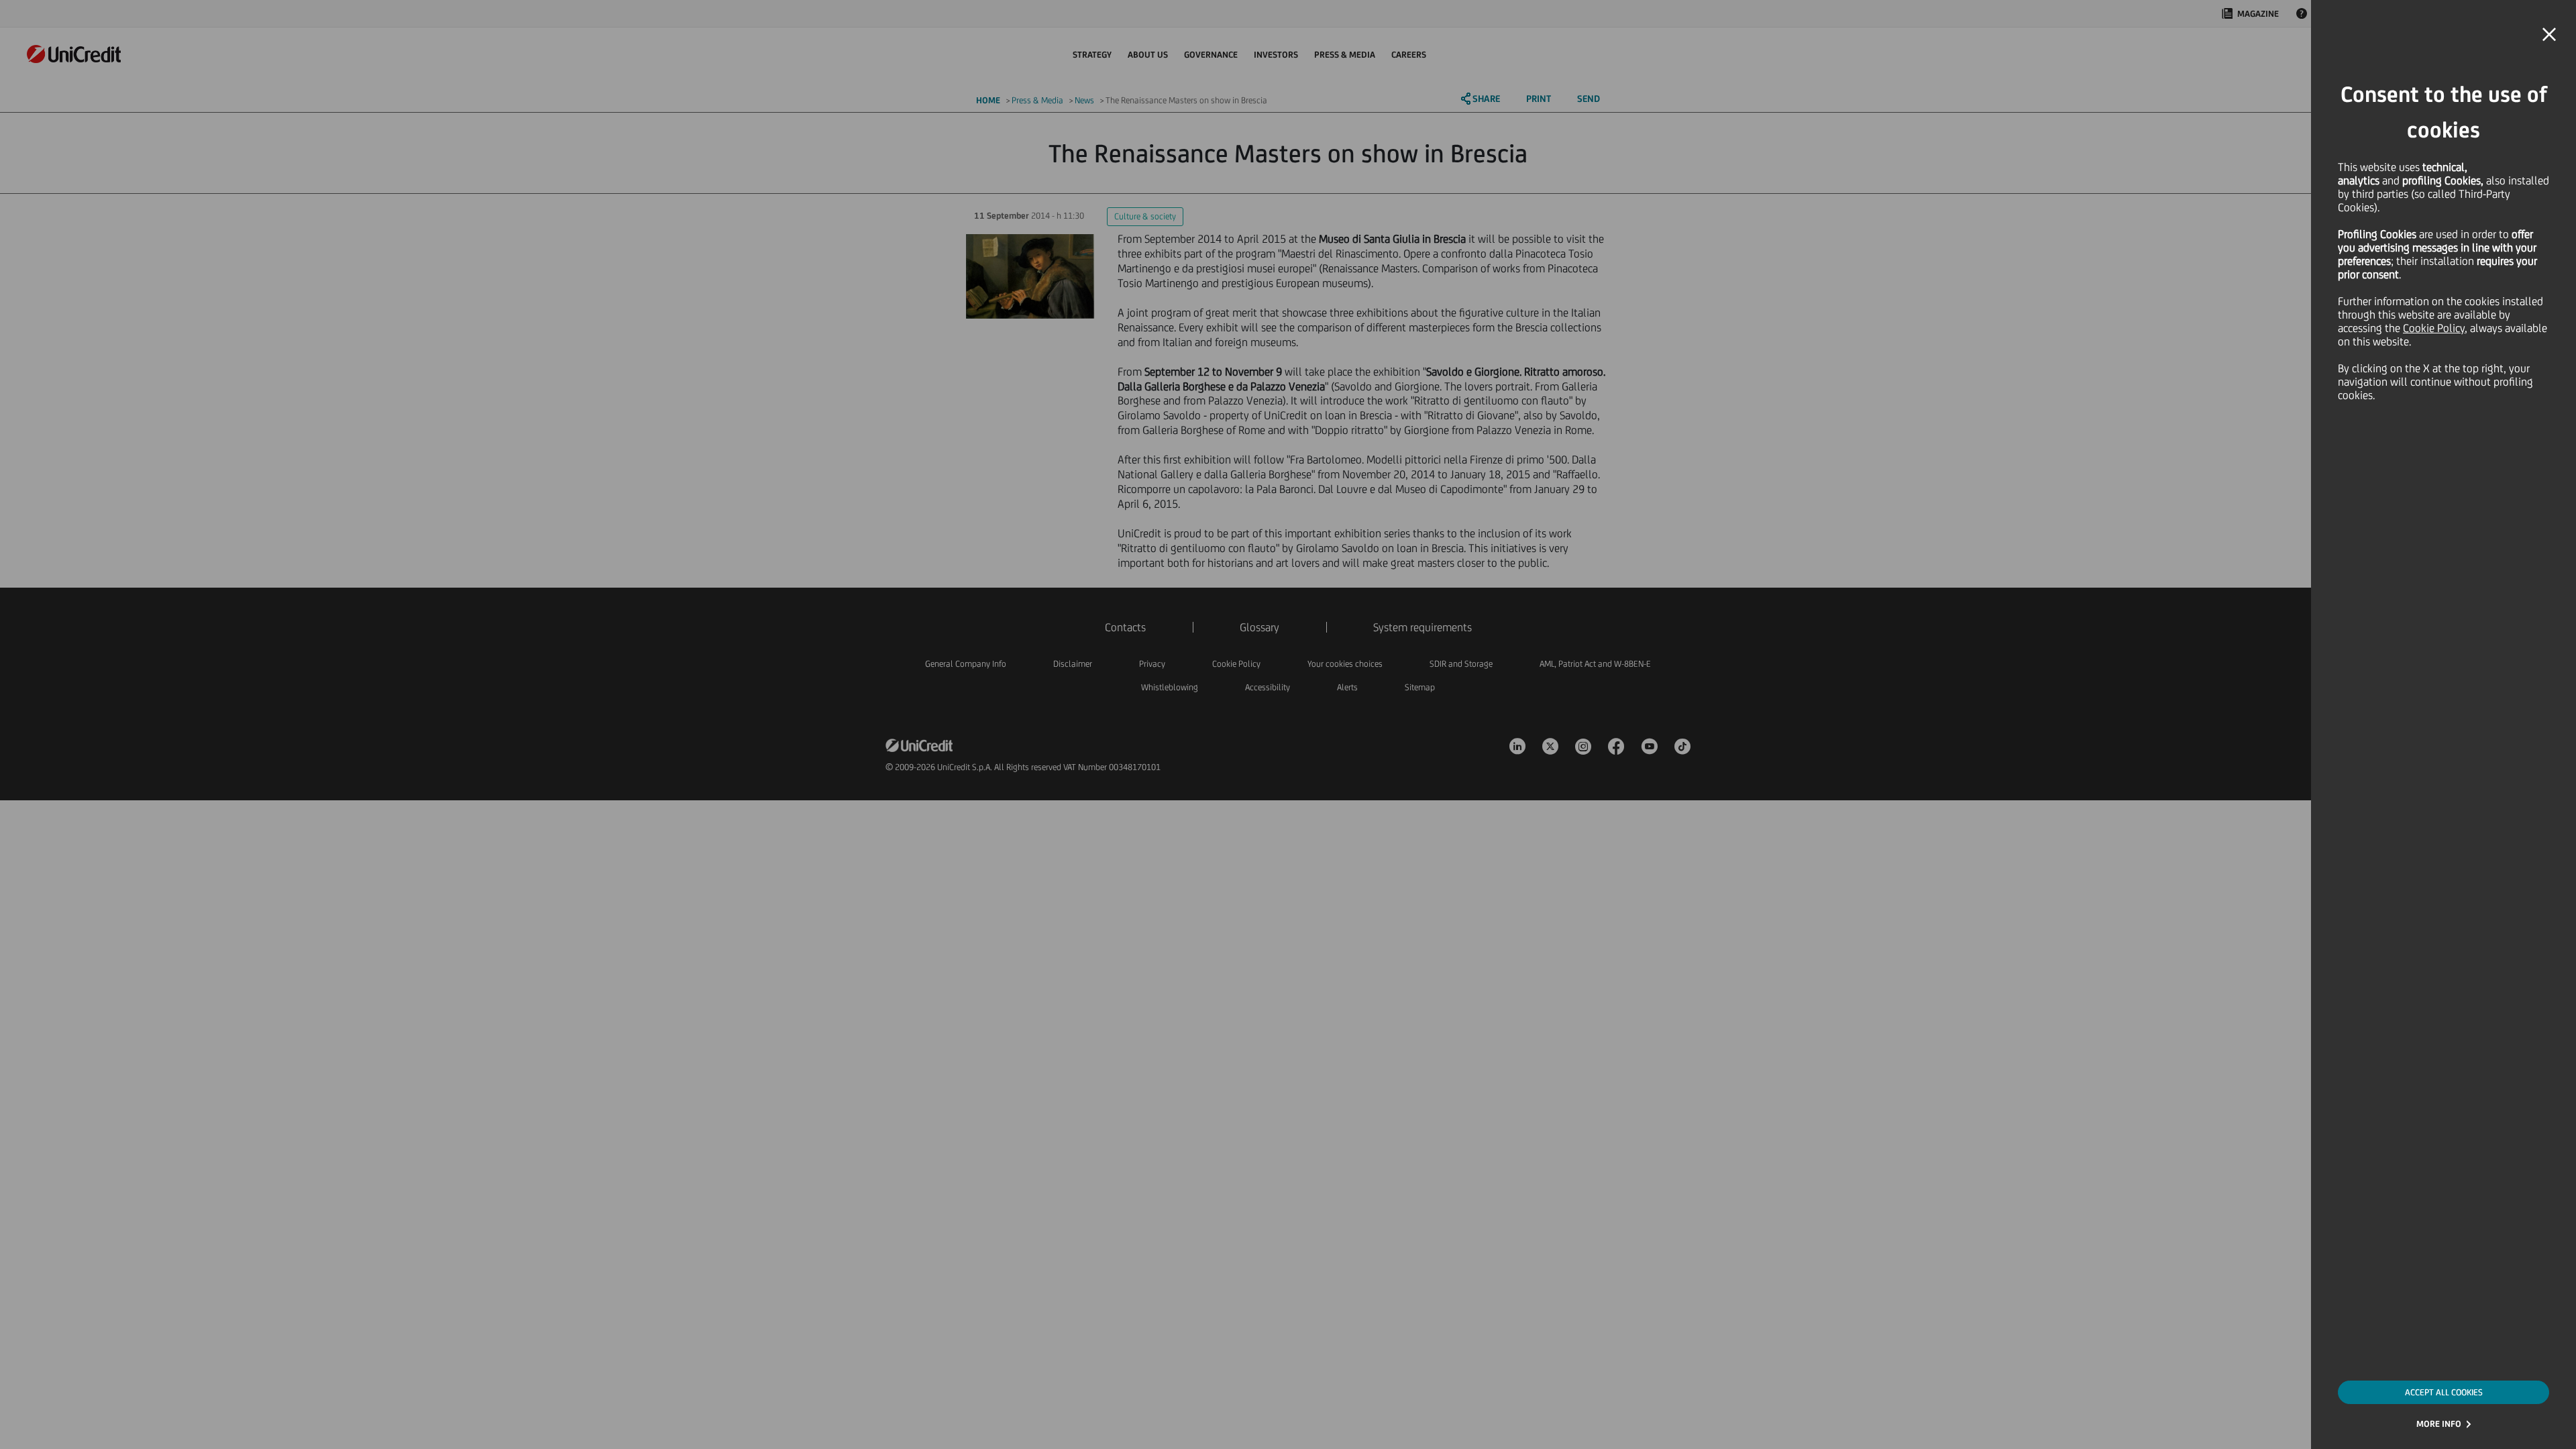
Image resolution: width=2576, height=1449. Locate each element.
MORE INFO (2439, 1424)
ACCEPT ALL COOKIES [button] (2444, 1392)
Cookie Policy (2434, 328)
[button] (2549, 35)
